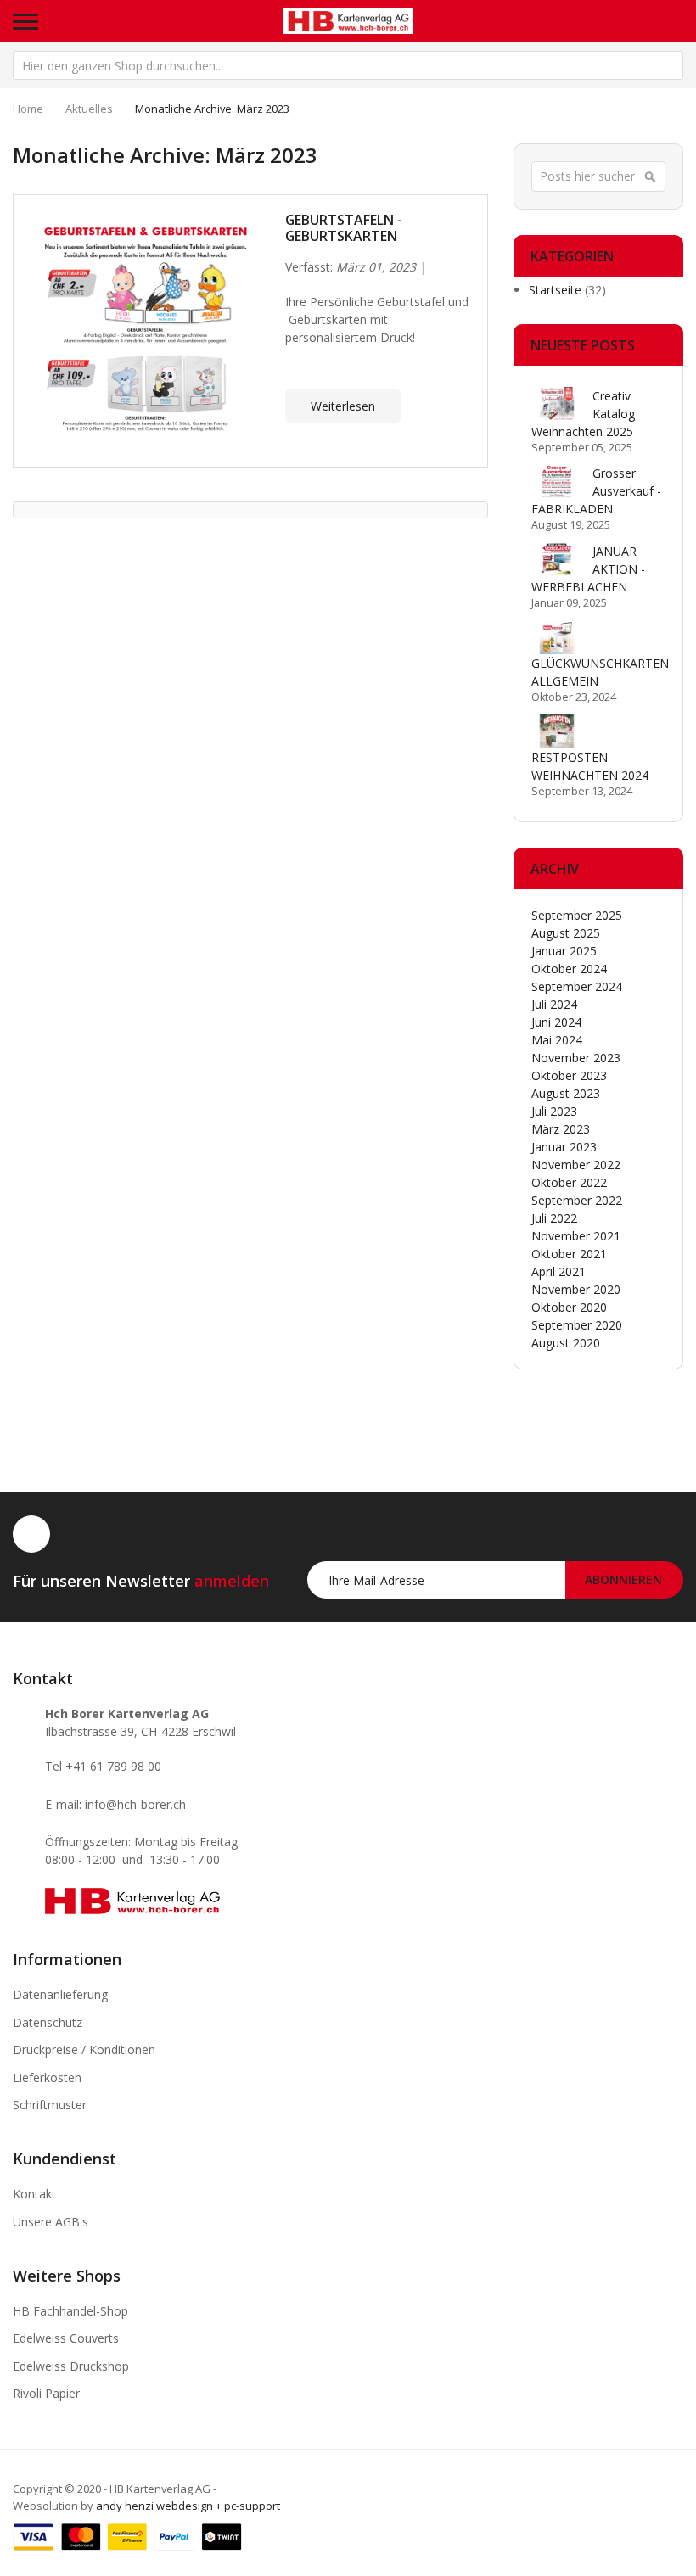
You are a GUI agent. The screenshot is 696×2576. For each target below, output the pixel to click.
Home (28, 109)
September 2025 (577, 915)
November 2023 (576, 1058)
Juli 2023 (554, 1111)
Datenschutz (48, 2022)
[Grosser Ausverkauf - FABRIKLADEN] (557, 481)
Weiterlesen (343, 406)
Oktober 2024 (569, 969)
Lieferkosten (47, 2078)
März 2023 (561, 1129)
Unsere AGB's (51, 2222)
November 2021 (576, 1236)
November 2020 (576, 1289)
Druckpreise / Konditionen (84, 2050)
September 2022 (577, 1200)
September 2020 (577, 1325)
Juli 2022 (554, 1218)
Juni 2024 (556, 1022)
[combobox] (348, 65)
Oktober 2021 (569, 1254)
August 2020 (566, 1343)
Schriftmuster (50, 2105)
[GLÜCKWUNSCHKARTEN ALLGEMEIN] (557, 637)
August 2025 (566, 933)
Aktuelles (89, 109)
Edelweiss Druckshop (71, 2366)
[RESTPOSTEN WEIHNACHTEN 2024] (557, 731)
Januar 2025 (564, 951)
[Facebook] (31, 1534)
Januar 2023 (564, 1147)
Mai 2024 (557, 1040)
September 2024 (577, 986)
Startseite (557, 290)
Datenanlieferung (60, 1994)
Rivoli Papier (46, 2393)
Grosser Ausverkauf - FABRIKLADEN (596, 491)
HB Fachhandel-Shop (70, 2311)
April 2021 (558, 1271)
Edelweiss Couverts (66, 2338)
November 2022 (576, 1165)
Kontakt (34, 2194)
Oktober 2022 (569, 1182)
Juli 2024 (554, 1004)
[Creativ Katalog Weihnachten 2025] (557, 404)
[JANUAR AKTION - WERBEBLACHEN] (557, 559)
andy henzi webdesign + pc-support (188, 2506)
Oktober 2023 (569, 1075)
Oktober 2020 (569, 1307)
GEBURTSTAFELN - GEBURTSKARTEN (344, 228)
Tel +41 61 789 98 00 (103, 1766)
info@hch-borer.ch (135, 1804)
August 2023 (566, 1093)
